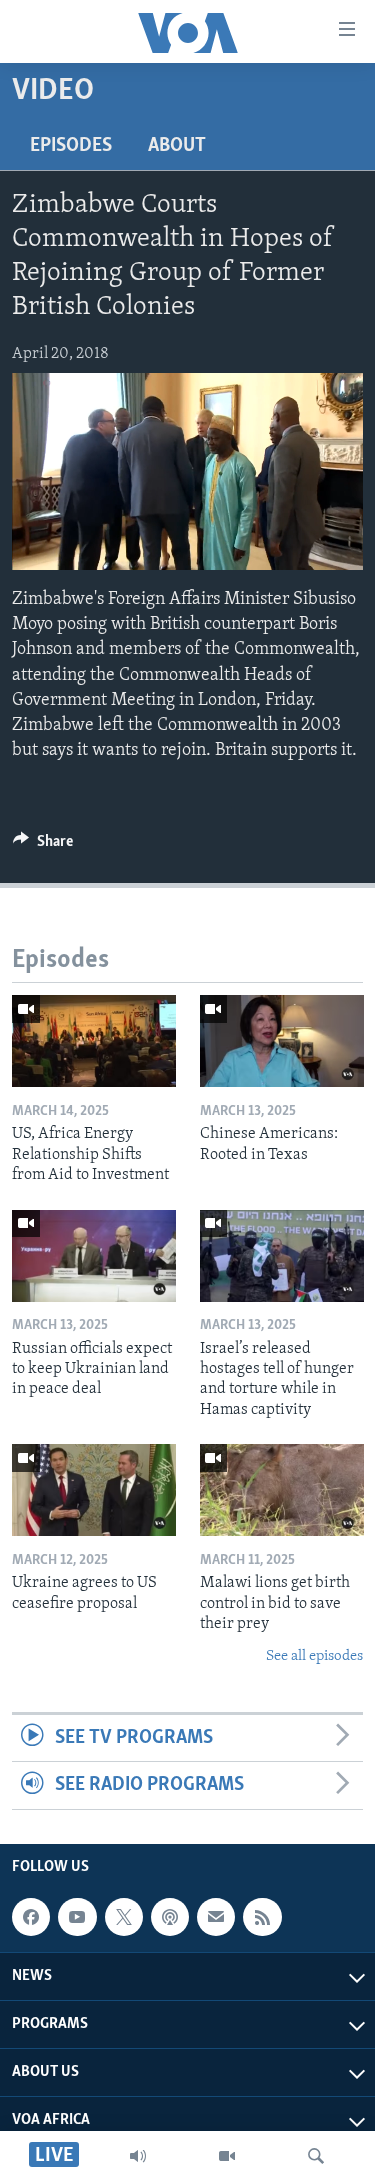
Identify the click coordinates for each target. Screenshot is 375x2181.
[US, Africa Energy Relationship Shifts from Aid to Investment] (94, 1041)
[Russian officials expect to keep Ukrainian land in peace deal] (94, 1256)
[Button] (43, 846)
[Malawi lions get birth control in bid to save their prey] (282, 1490)
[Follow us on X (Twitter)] (124, 1917)
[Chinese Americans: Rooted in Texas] (282, 1041)
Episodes (71, 146)
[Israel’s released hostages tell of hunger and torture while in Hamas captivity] (282, 1256)
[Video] (227, 2156)
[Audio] (138, 2156)
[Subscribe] (216, 1917)
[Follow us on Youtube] (77, 1917)
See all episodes (314, 1656)
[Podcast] (170, 1917)
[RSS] (262, 1917)
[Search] (316, 2156)
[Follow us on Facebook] (31, 1917)
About (177, 146)
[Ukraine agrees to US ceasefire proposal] (94, 1490)
